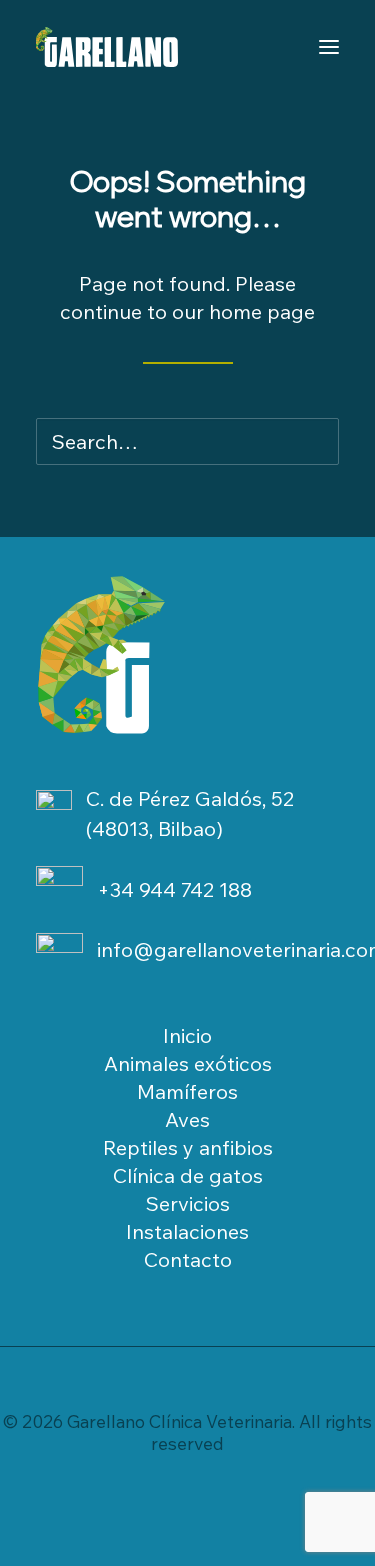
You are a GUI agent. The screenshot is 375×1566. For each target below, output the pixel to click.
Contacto (188, 1259)
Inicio (187, 1035)
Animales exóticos (188, 1063)
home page (262, 311)
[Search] (187, 441)
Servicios (188, 1203)
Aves (187, 1119)
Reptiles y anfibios (188, 1147)
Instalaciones (187, 1231)
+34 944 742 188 (174, 889)
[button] (304, 442)
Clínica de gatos (188, 1175)
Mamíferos (187, 1091)
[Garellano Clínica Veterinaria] (107, 47)
